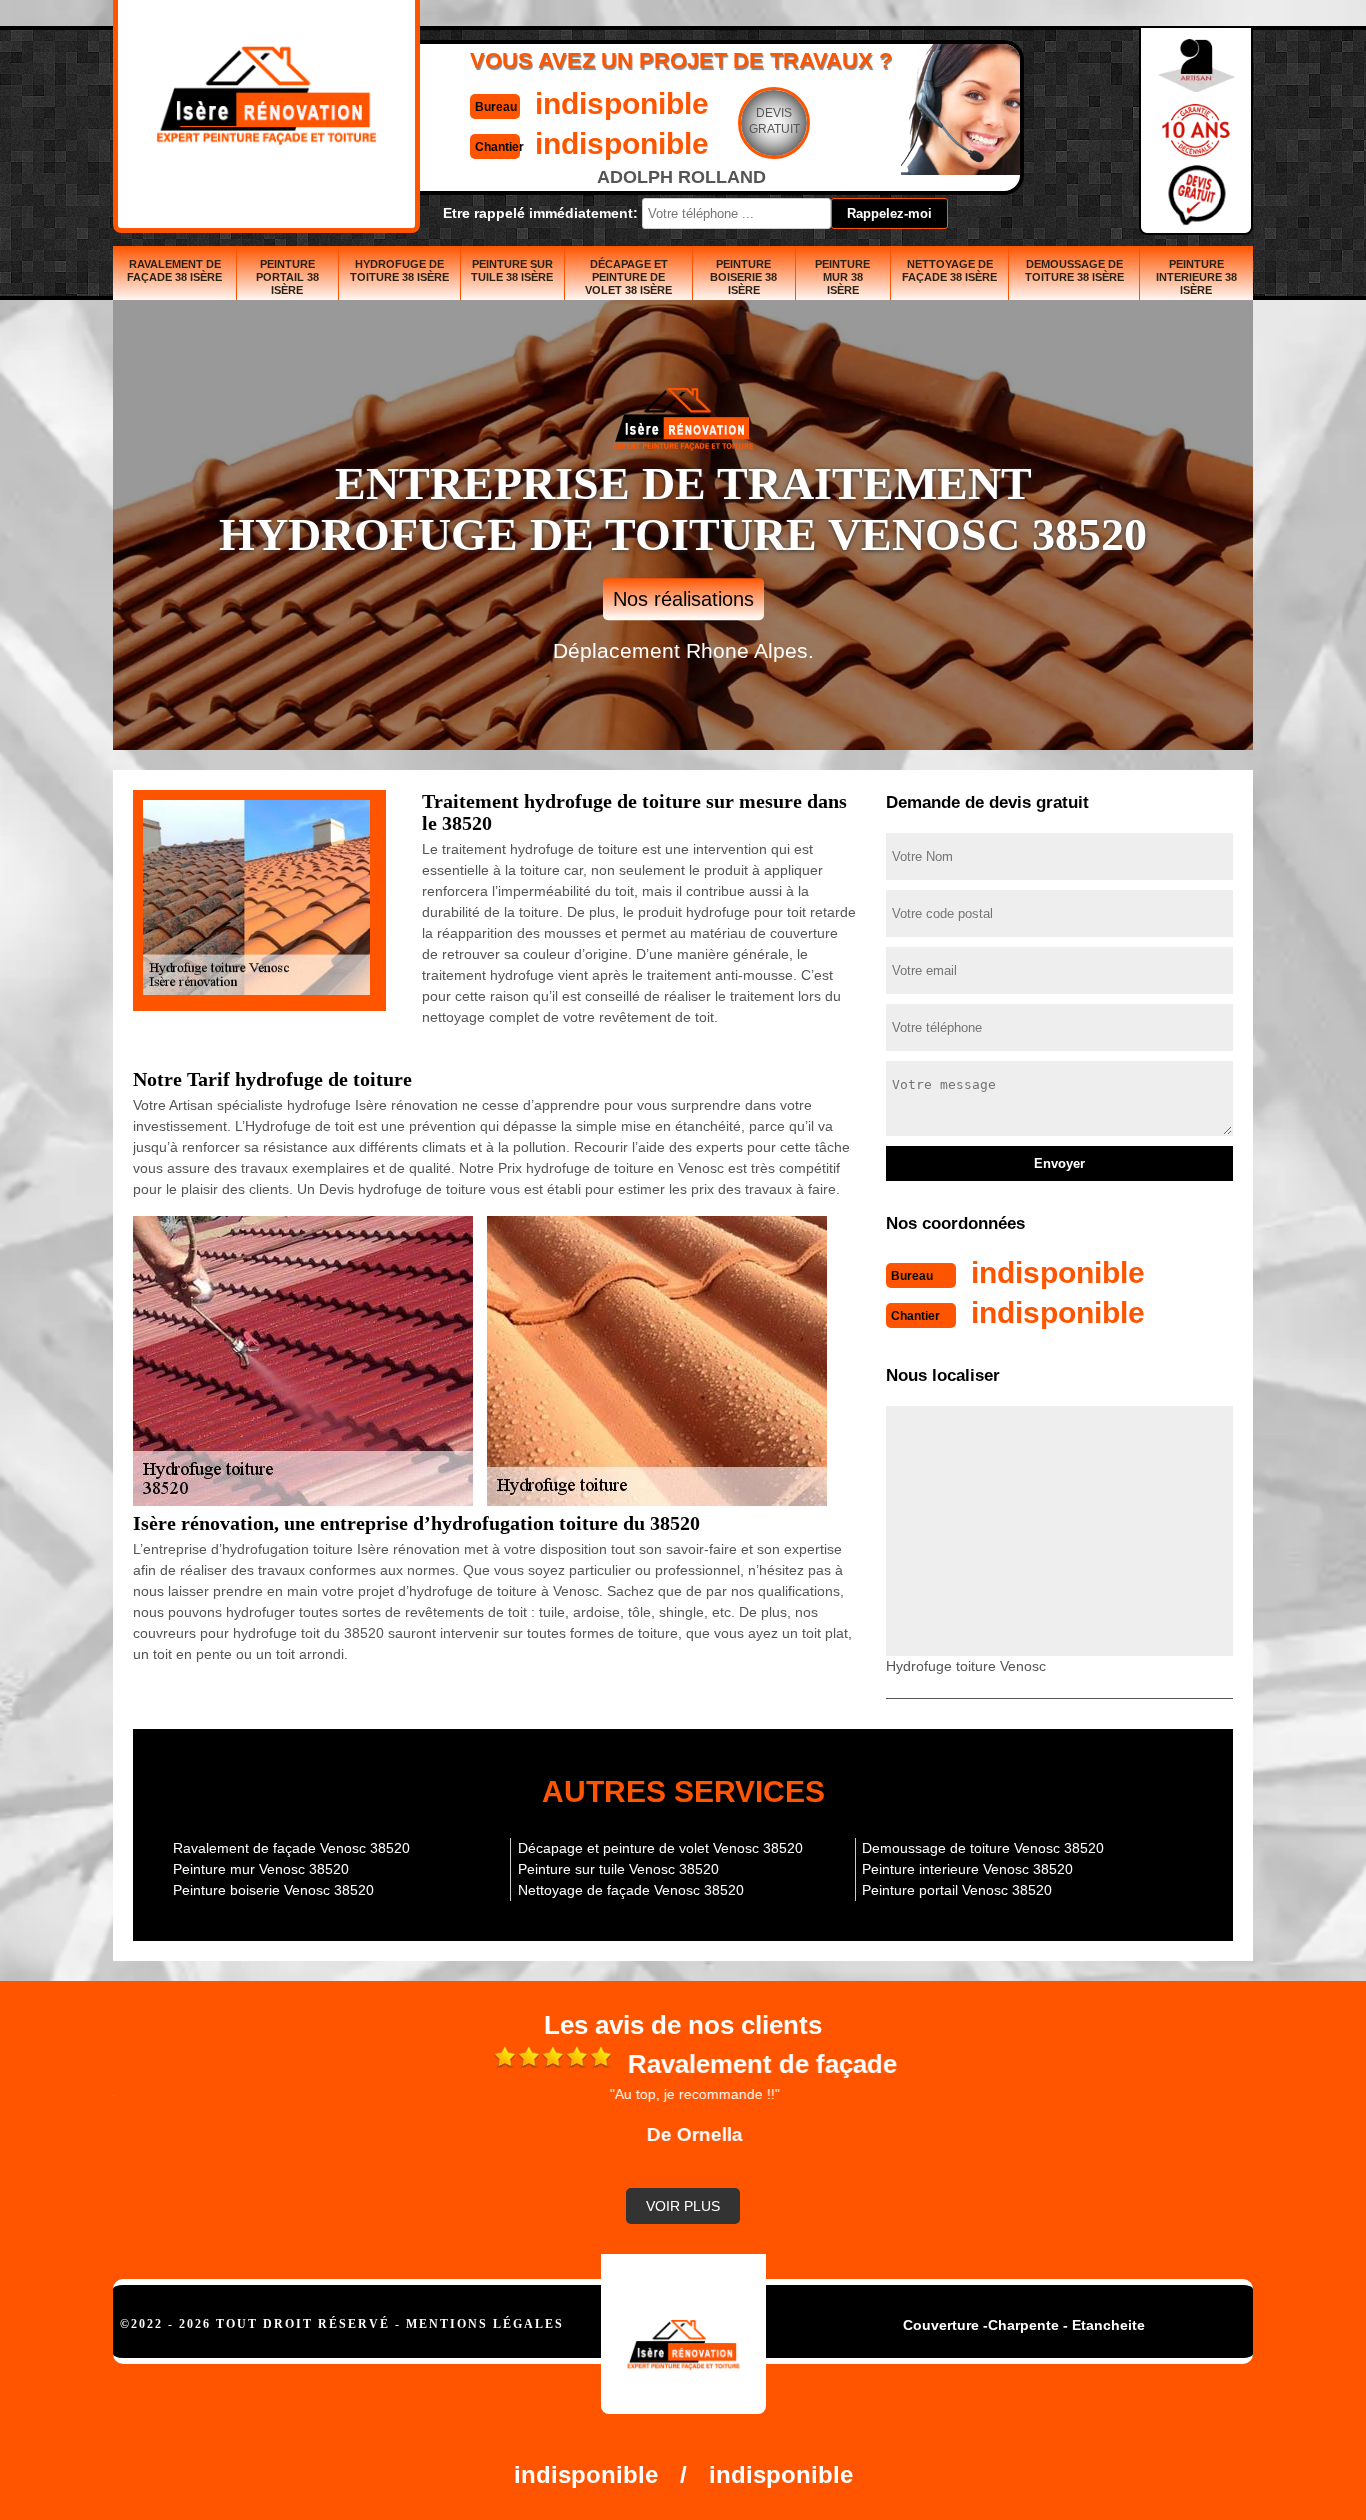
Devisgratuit (774, 121)
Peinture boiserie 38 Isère (743, 277)
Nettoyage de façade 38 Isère (949, 270)
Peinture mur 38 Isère (842, 277)
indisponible (622, 103)
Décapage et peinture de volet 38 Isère (628, 277)
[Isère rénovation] (683, 2334)
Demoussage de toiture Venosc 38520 (983, 1848)
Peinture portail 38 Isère (287, 277)
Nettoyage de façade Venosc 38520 (631, 1890)
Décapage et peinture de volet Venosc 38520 (660, 1848)
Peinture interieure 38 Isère (1196, 277)
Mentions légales (485, 2324)
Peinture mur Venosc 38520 (261, 1869)
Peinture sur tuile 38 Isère (512, 270)
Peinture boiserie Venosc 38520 (273, 1890)
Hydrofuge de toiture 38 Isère (399, 270)
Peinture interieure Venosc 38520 (967, 1869)
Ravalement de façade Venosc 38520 (291, 1848)
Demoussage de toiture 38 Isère (1074, 270)
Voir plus (683, 2206)
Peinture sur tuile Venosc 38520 (618, 1869)
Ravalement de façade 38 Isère (174, 270)
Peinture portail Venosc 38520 (957, 1890)
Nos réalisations (683, 599)
